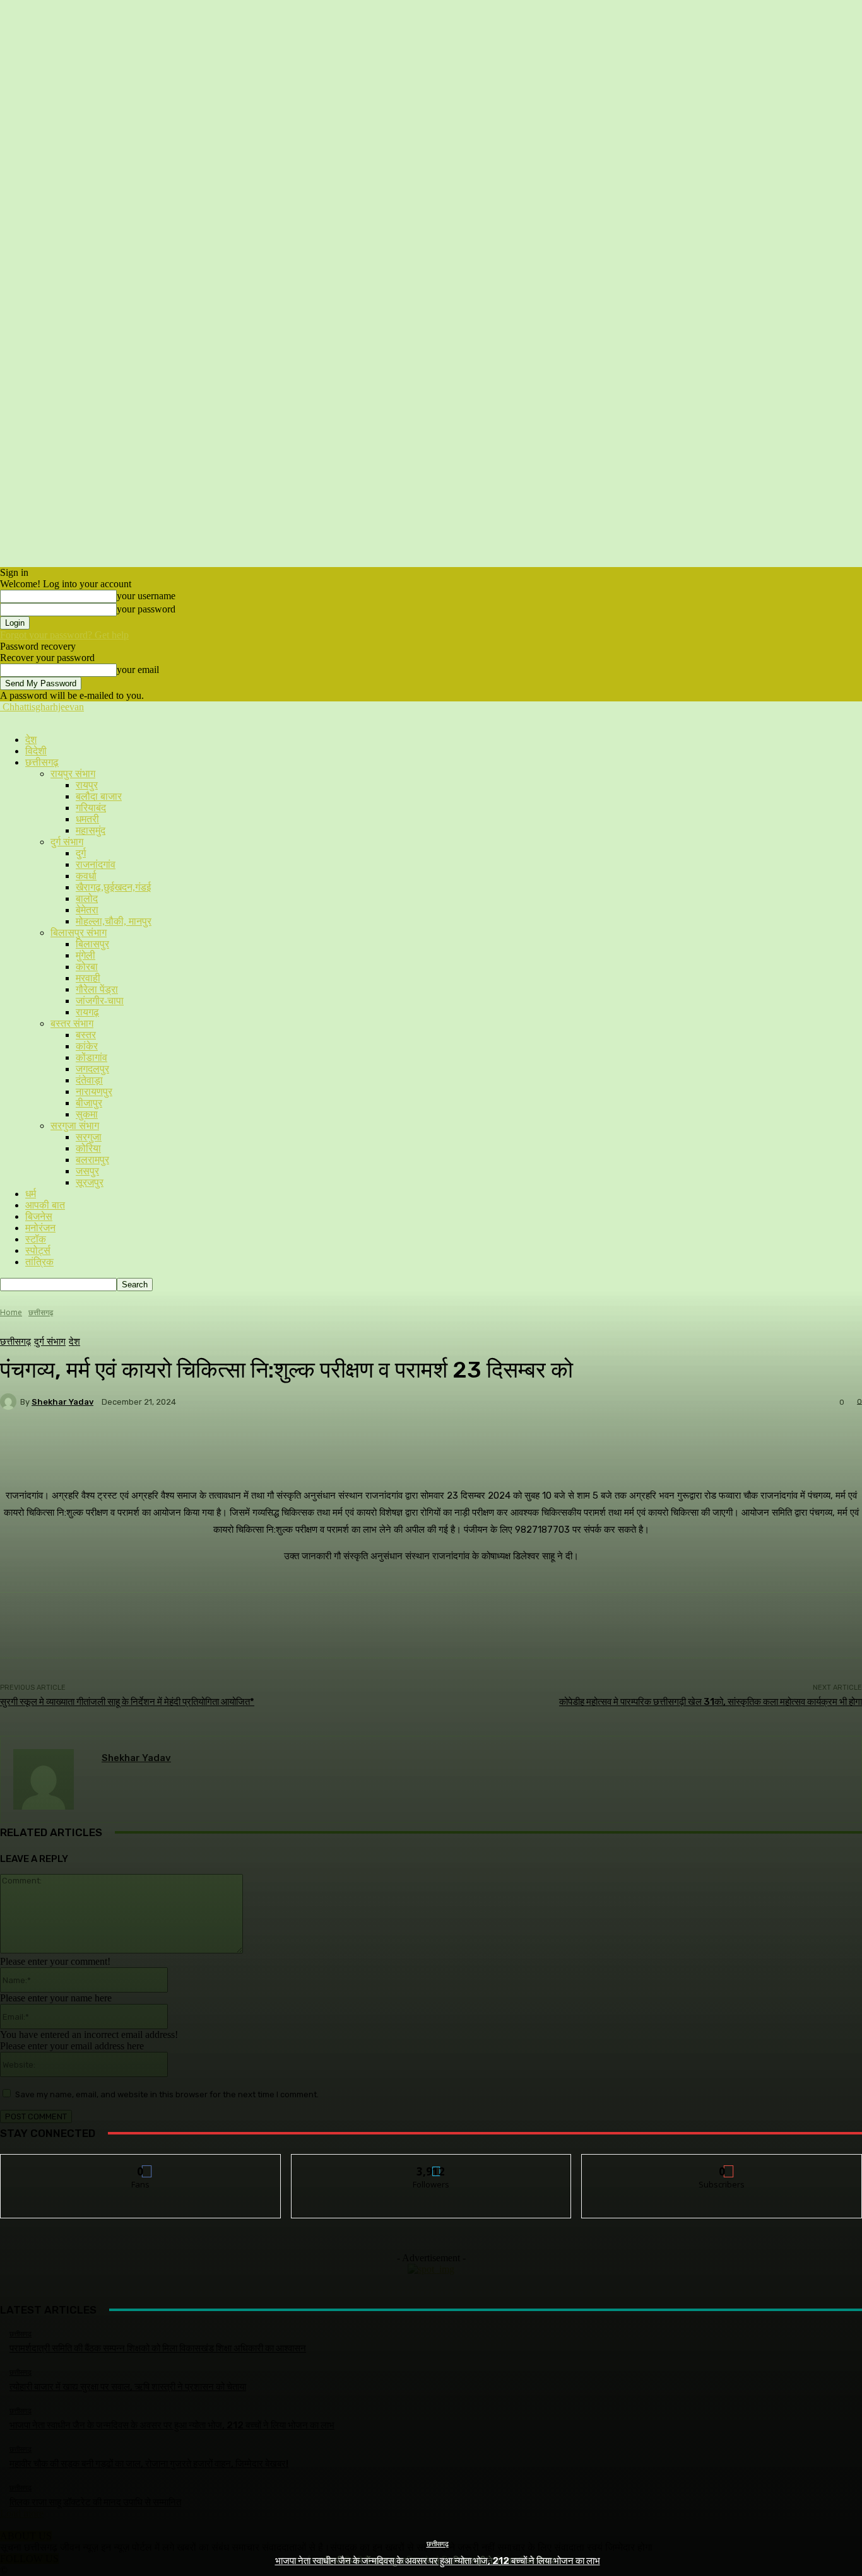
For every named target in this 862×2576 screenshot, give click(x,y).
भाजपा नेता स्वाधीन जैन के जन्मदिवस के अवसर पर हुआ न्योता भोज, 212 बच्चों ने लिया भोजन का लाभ (438, 2561)
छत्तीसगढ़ (438, 2544)
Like (141, 2164)
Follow (431, 2164)
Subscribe (723, 2164)
